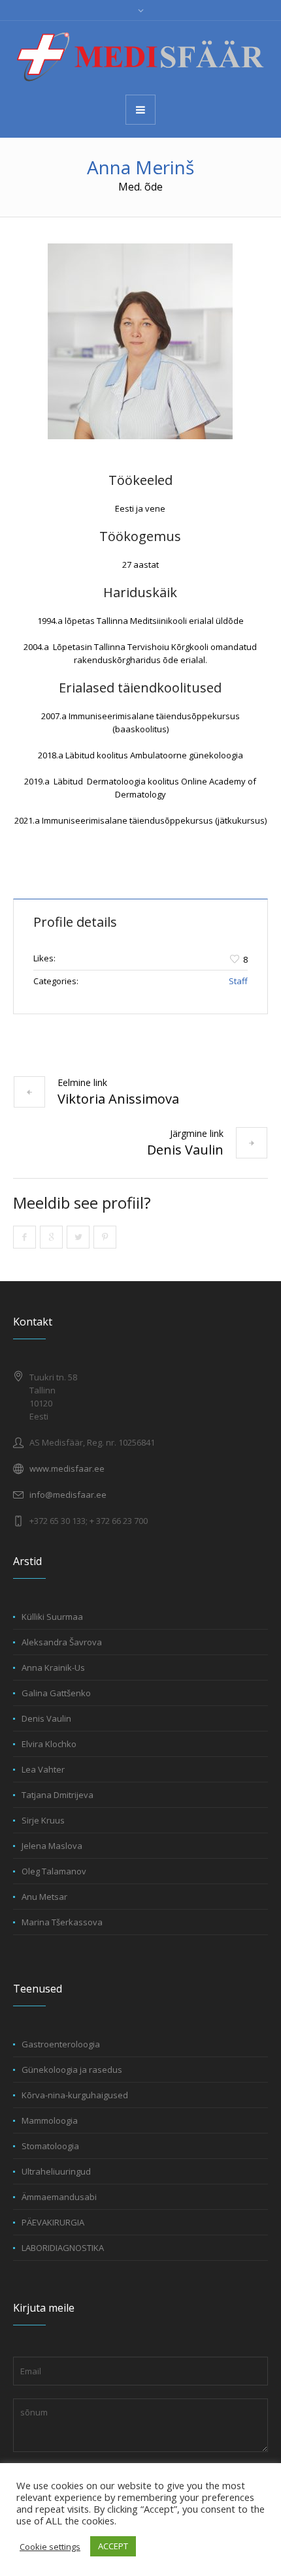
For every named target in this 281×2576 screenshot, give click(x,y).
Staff (238, 981)
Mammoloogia (50, 2120)
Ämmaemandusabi (59, 2197)
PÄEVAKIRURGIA (53, 2222)
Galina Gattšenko (56, 1693)
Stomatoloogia (50, 2146)
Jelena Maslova (52, 1846)
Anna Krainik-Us (53, 1668)
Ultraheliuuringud (56, 2171)
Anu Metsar (44, 1897)
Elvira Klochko (49, 1744)
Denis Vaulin (185, 1150)
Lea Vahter (43, 1769)
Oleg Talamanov (54, 1871)
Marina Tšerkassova (62, 1922)
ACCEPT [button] (113, 2546)
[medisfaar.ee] (140, 57)
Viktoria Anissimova (118, 1099)
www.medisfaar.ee (67, 1468)
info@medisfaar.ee (68, 1495)
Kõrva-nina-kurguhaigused (75, 2095)
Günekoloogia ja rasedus (72, 2070)
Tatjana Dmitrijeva (58, 1795)
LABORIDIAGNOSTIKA (63, 2248)
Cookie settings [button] (50, 2547)
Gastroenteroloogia (61, 2044)
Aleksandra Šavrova (62, 1642)
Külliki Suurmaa (52, 1617)
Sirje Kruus (43, 1820)
